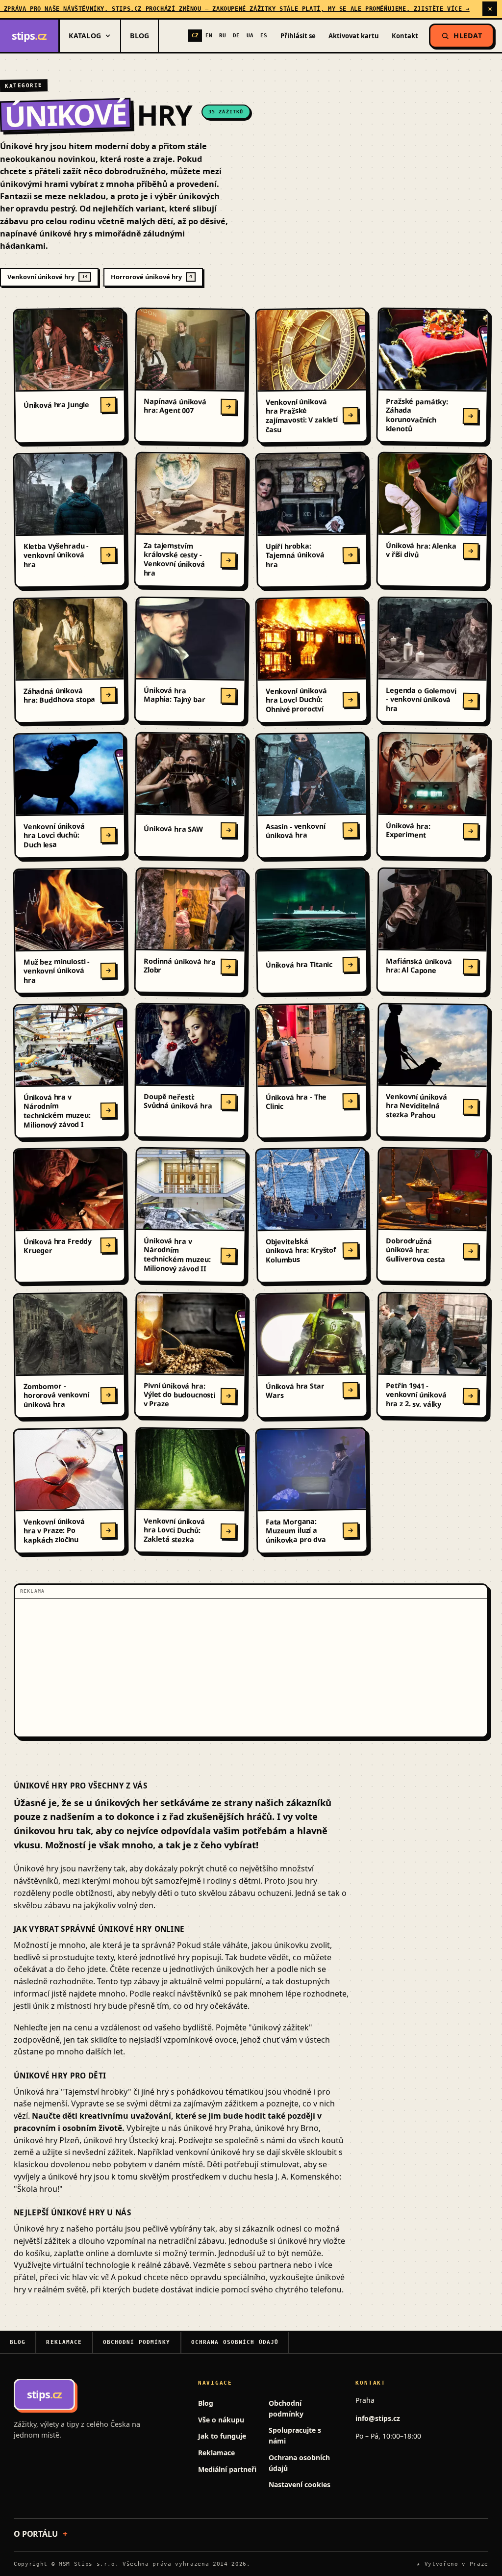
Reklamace (64, 2342)
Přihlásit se (298, 36)
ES (264, 36)
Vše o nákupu (221, 2420)
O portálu (36, 2534)
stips (29, 36)
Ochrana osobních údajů (235, 2342)
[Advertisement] (251, 1668)
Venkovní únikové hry (48, 277)
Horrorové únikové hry (151, 277)
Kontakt (405, 36)
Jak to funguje (222, 2436)
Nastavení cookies (300, 2484)
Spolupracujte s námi (295, 2435)
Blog (139, 36)
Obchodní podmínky (137, 2342)
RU (223, 36)
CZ (195, 36)
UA (250, 36)
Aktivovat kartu (354, 36)
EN (209, 36)
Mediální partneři (227, 2469)
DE (236, 36)
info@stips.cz (378, 2418)
